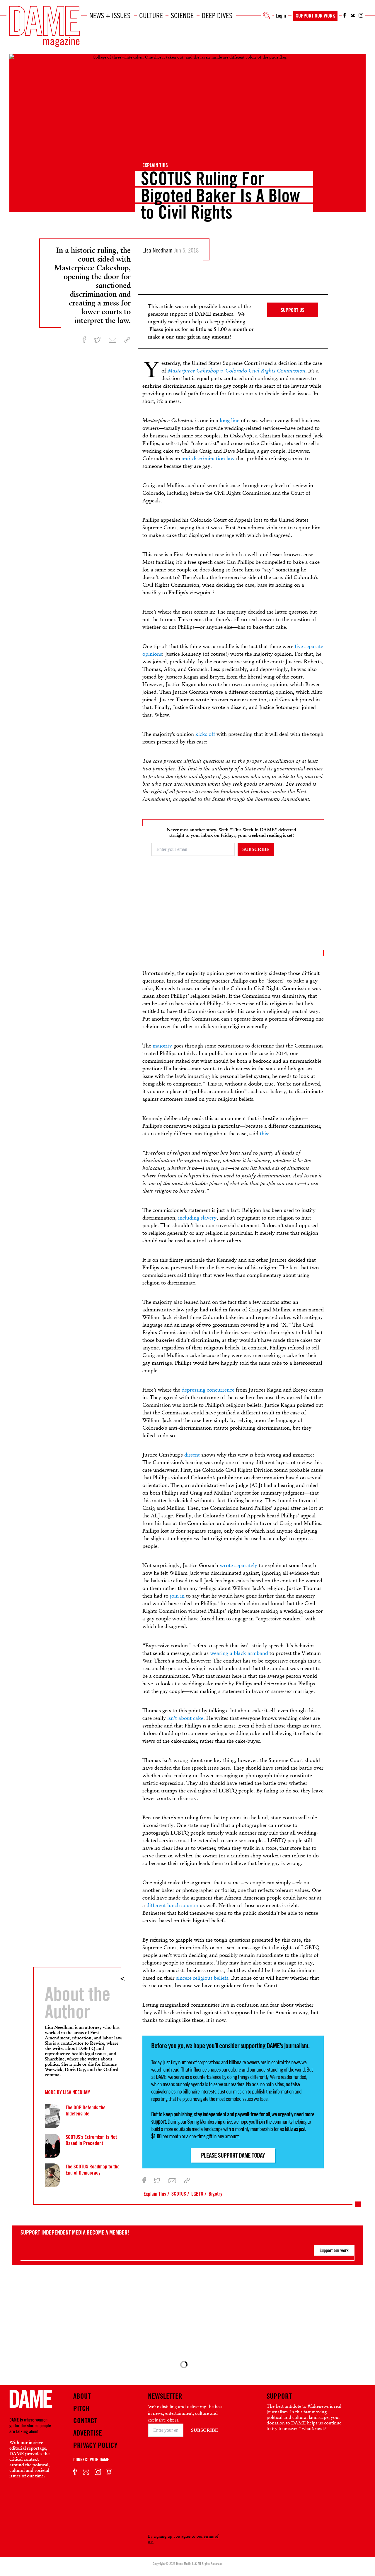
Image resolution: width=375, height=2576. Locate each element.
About (82, 2396)
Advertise (88, 2433)
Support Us (293, 310)
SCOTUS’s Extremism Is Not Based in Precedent (91, 2140)
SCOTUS (179, 2194)
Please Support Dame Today (233, 2155)
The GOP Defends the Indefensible (86, 2110)
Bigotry (215, 2194)
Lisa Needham (77, 2092)
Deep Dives (217, 16)
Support (279, 2396)
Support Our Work (315, 16)
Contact (85, 2421)
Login (281, 16)
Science (182, 16)
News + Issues (110, 16)
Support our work (334, 2250)
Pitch (81, 2408)
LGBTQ (197, 2194)
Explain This (155, 165)
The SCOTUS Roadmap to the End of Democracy (93, 2169)
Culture (151, 16)
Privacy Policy (95, 2445)
